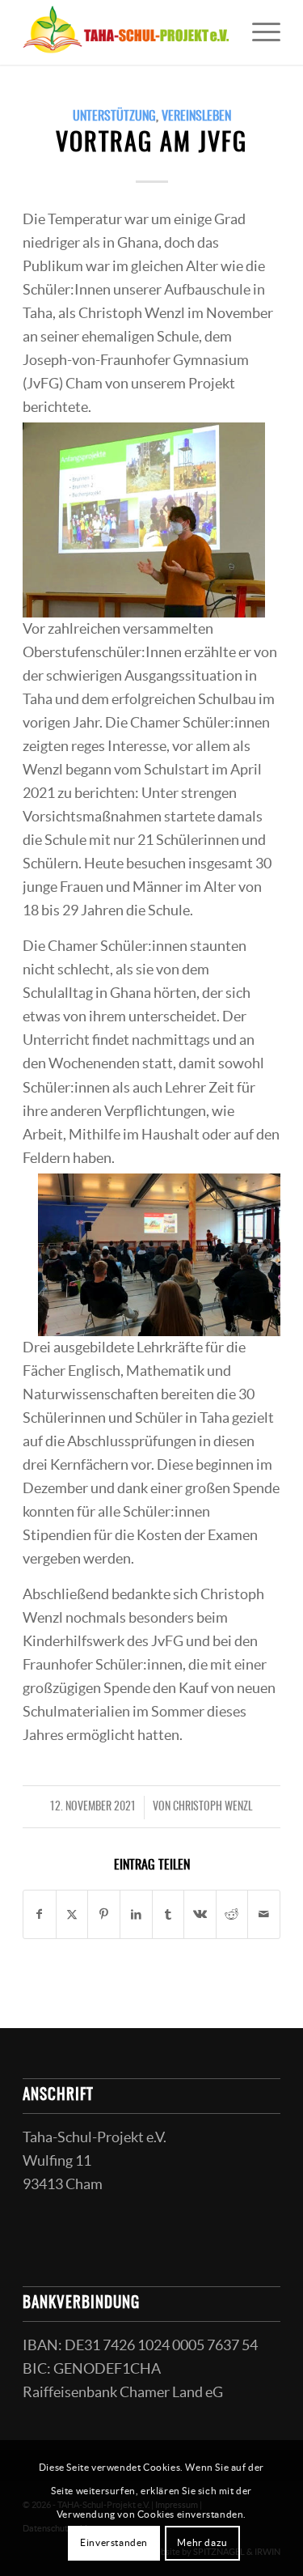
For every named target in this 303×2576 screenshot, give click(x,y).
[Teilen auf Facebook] (40, 1914)
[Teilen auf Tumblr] (168, 1914)
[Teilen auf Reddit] (232, 1914)
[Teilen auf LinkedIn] (136, 1914)
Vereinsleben (196, 117)
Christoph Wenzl (213, 1807)
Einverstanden (114, 2542)
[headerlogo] (126, 32)
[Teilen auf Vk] (200, 1914)
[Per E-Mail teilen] (264, 1914)
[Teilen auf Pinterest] (104, 1914)
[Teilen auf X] (72, 1914)
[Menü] (258, 32)
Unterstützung (114, 117)
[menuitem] (258, 32)
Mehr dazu (202, 2542)
